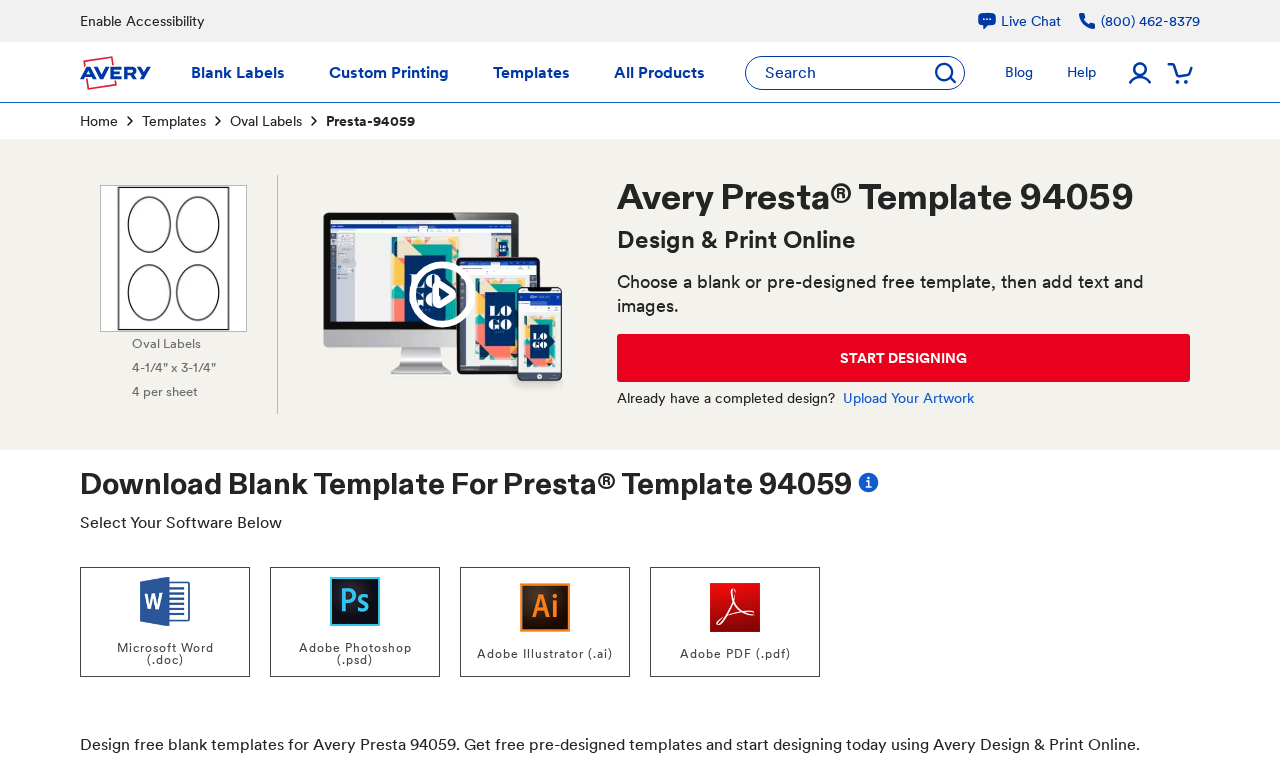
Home (99, 121)
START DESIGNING (903, 358)
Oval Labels (266, 121)
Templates (174, 121)
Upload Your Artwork (908, 398)
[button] (442, 295)
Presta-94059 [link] (370, 121)
